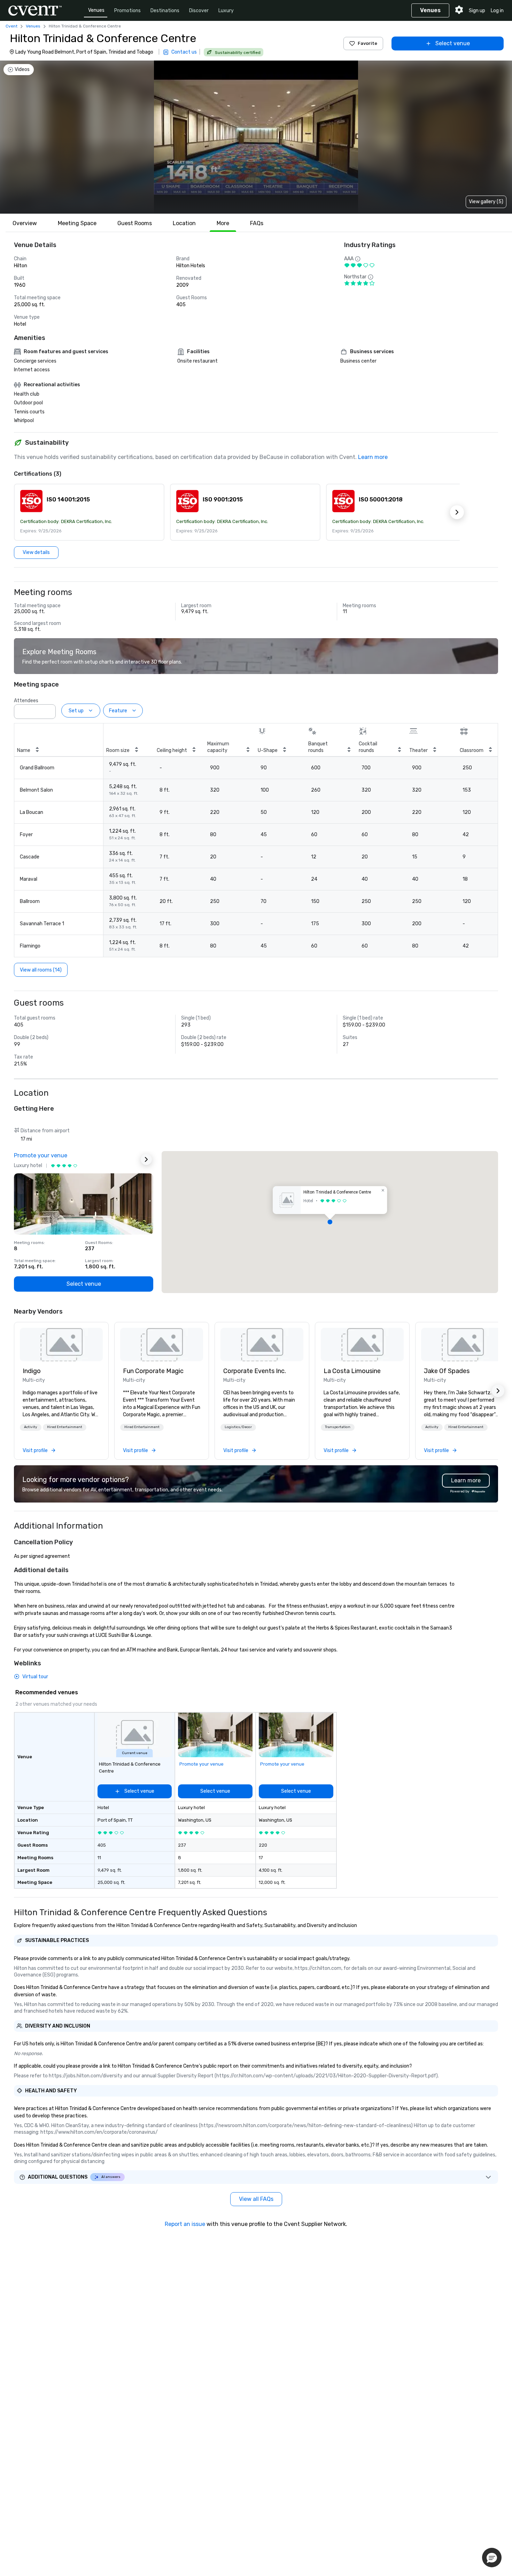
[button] (89, 512)
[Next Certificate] (457, 512)
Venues (96, 10)
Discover (199, 11)
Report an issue (185, 2224)
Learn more (373, 457)
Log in (497, 11)
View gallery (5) (486, 202)
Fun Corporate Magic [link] (153, 1371)
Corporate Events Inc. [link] (255, 1371)
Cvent (11, 26)
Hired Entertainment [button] (65, 1427)
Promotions (127, 11)
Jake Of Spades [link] (447, 1371)
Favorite (367, 43)
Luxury (226, 11)
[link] (61, 1345)
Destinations (165, 11)
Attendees (26, 701)
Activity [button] (31, 1427)
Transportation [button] (338, 1427)
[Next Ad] (146, 1159)
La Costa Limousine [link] (352, 1371)
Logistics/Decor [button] (238, 1427)
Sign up (477, 11)
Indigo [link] (32, 1371)
